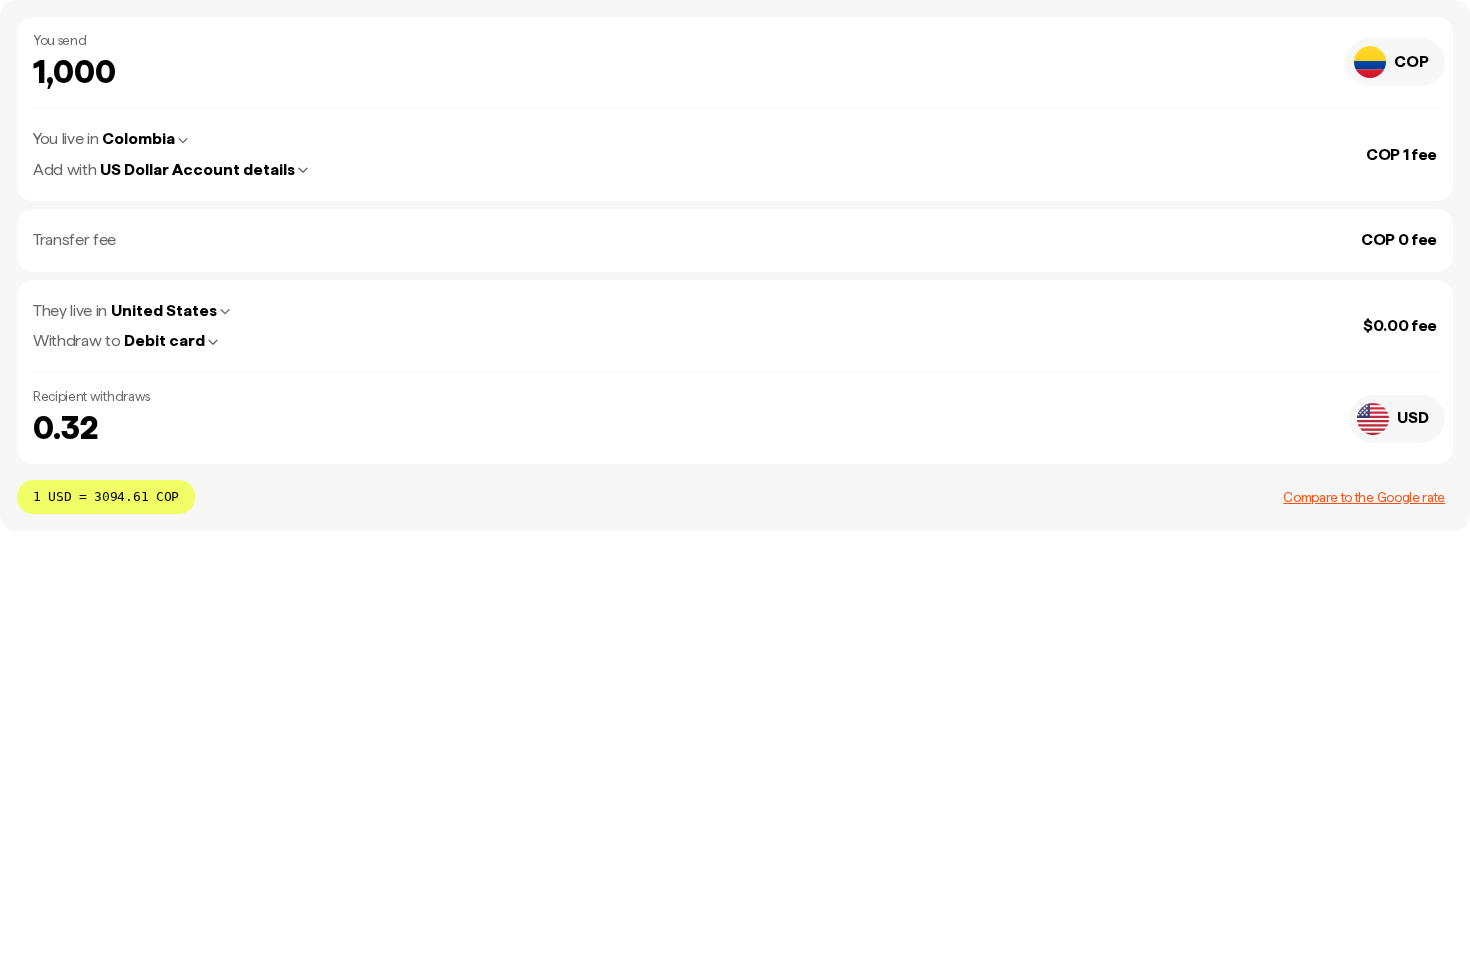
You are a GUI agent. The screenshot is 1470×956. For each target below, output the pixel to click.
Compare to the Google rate (1364, 497)
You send (59, 40)
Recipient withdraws (91, 396)
